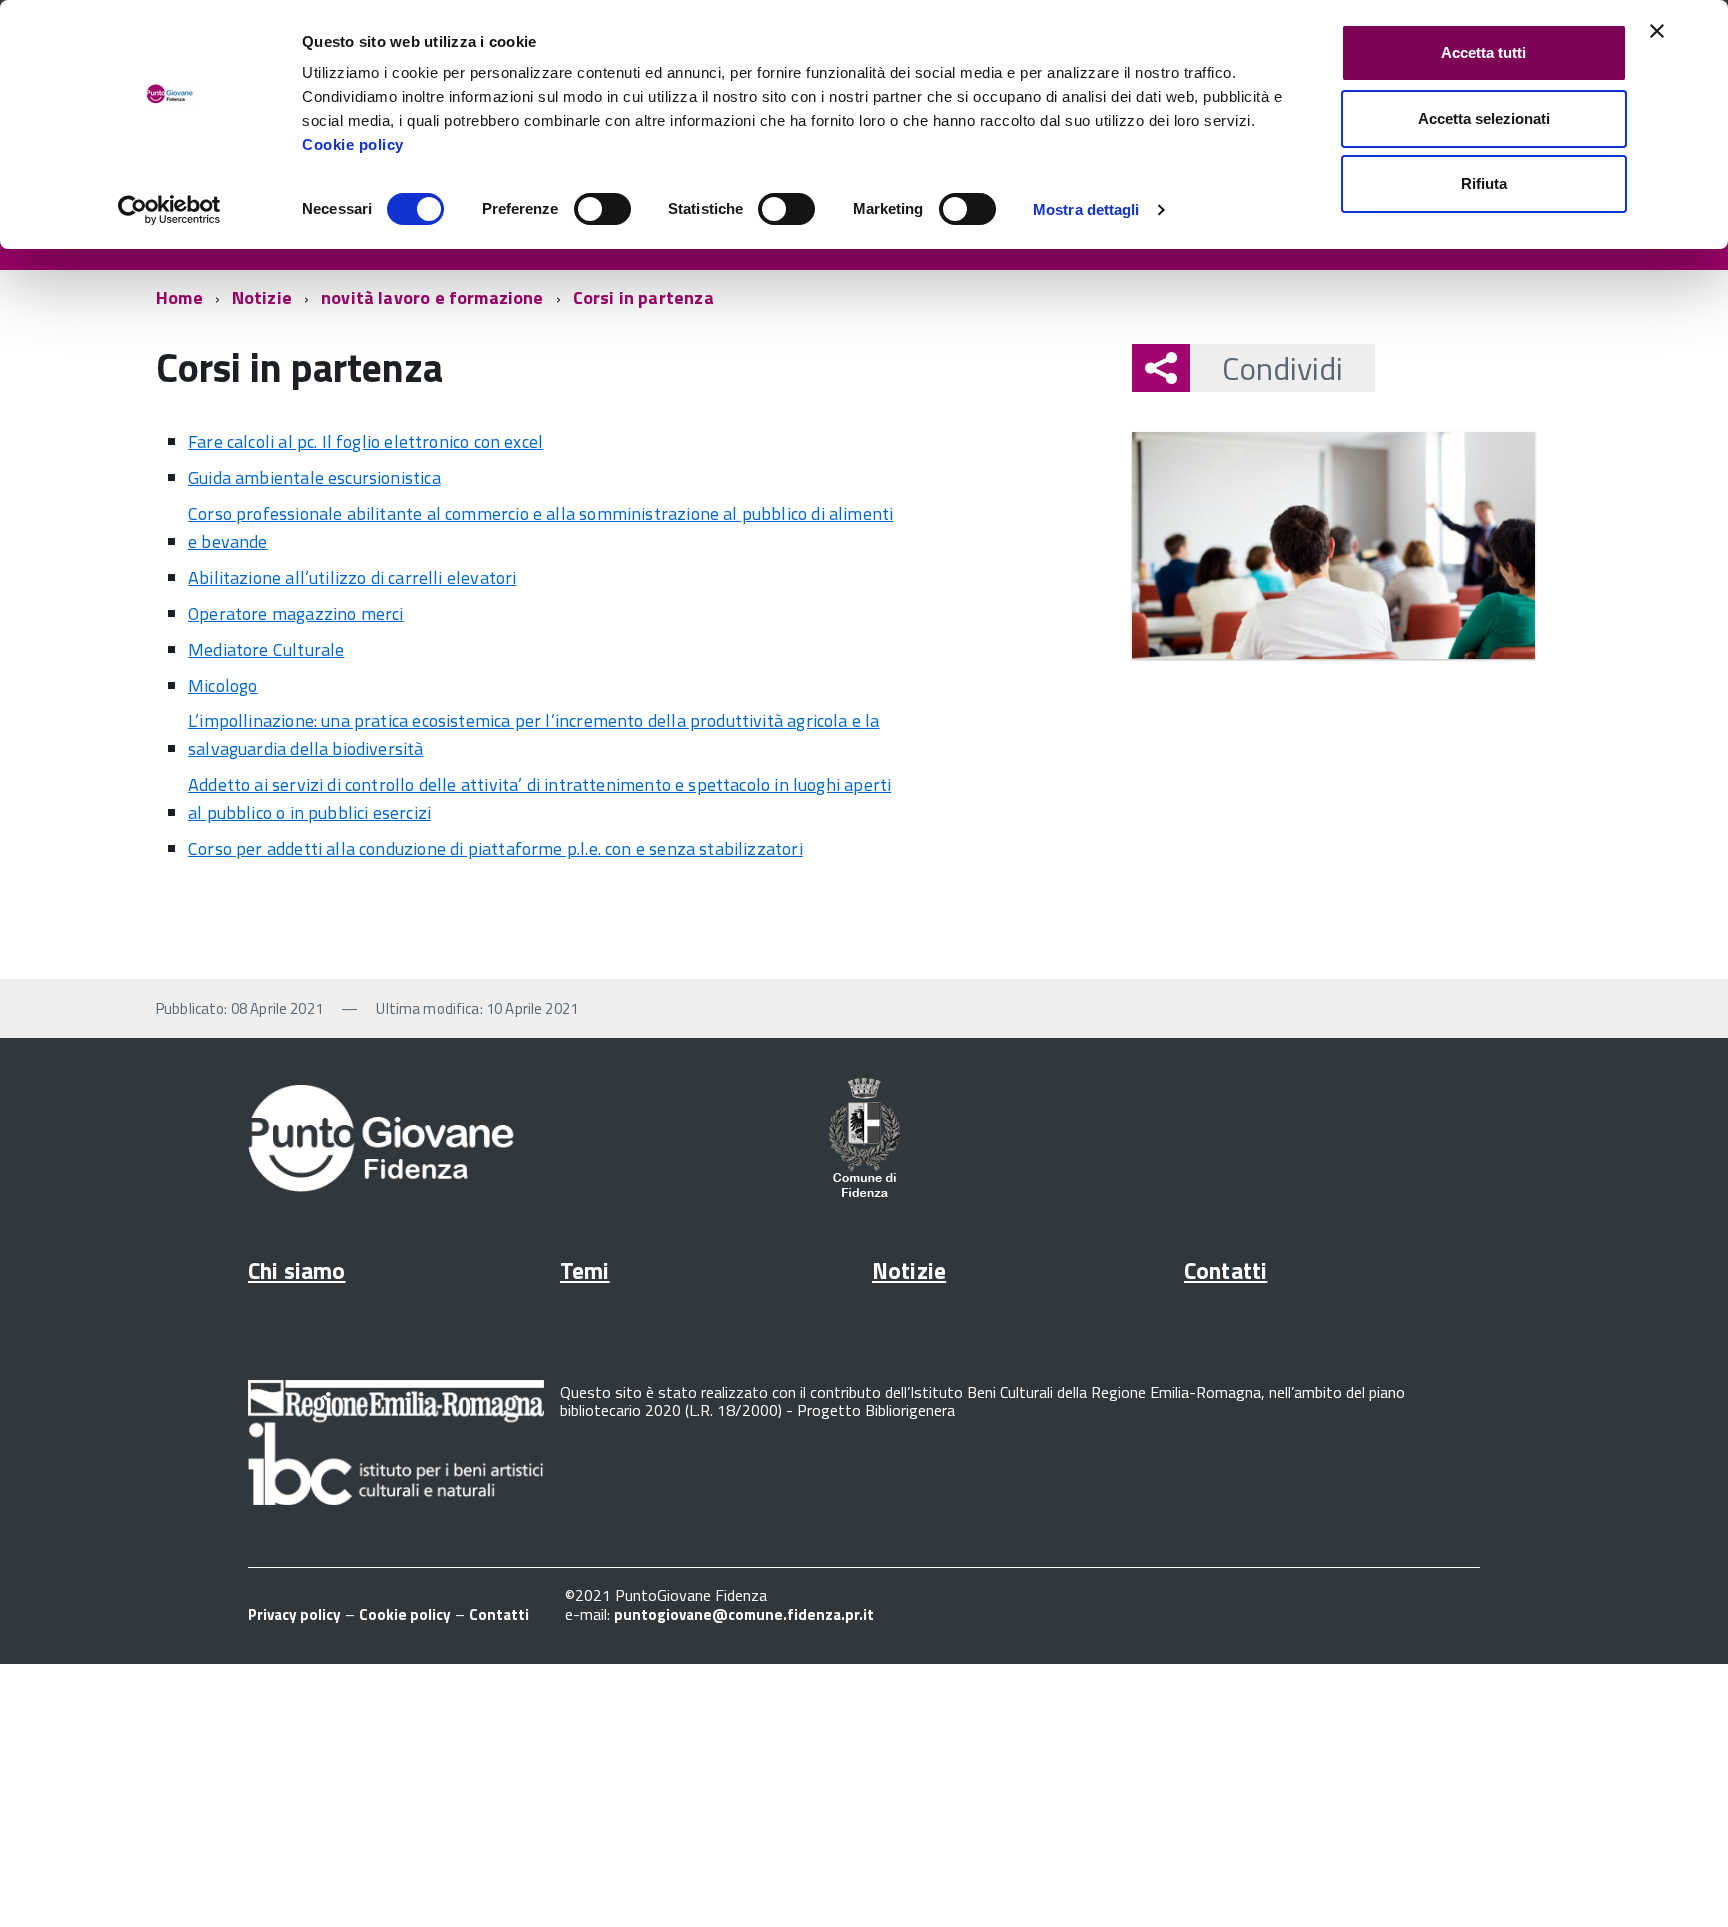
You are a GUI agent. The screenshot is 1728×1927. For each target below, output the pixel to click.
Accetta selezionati (1484, 118)
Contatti (1225, 1270)
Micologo (222, 685)
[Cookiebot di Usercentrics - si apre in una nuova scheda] (169, 210)
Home (179, 297)
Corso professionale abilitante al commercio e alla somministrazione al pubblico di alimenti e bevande (540, 527)
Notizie (262, 297)
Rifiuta (1484, 183)
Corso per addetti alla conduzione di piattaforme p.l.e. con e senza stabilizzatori (495, 848)
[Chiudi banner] (1657, 31)
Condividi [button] (1282, 368)
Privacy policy (294, 1614)
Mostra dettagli (1086, 209)
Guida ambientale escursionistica (314, 477)
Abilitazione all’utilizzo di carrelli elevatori (352, 577)
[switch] (602, 209)
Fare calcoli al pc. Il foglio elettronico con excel (365, 441)
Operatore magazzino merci (296, 613)
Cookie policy (353, 144)
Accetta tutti (1483, 52)
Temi (585, 1270)
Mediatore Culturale (266, 649)
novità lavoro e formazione (432, 297)
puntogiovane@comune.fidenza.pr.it (744, 1614)
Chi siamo (296, 1270)
